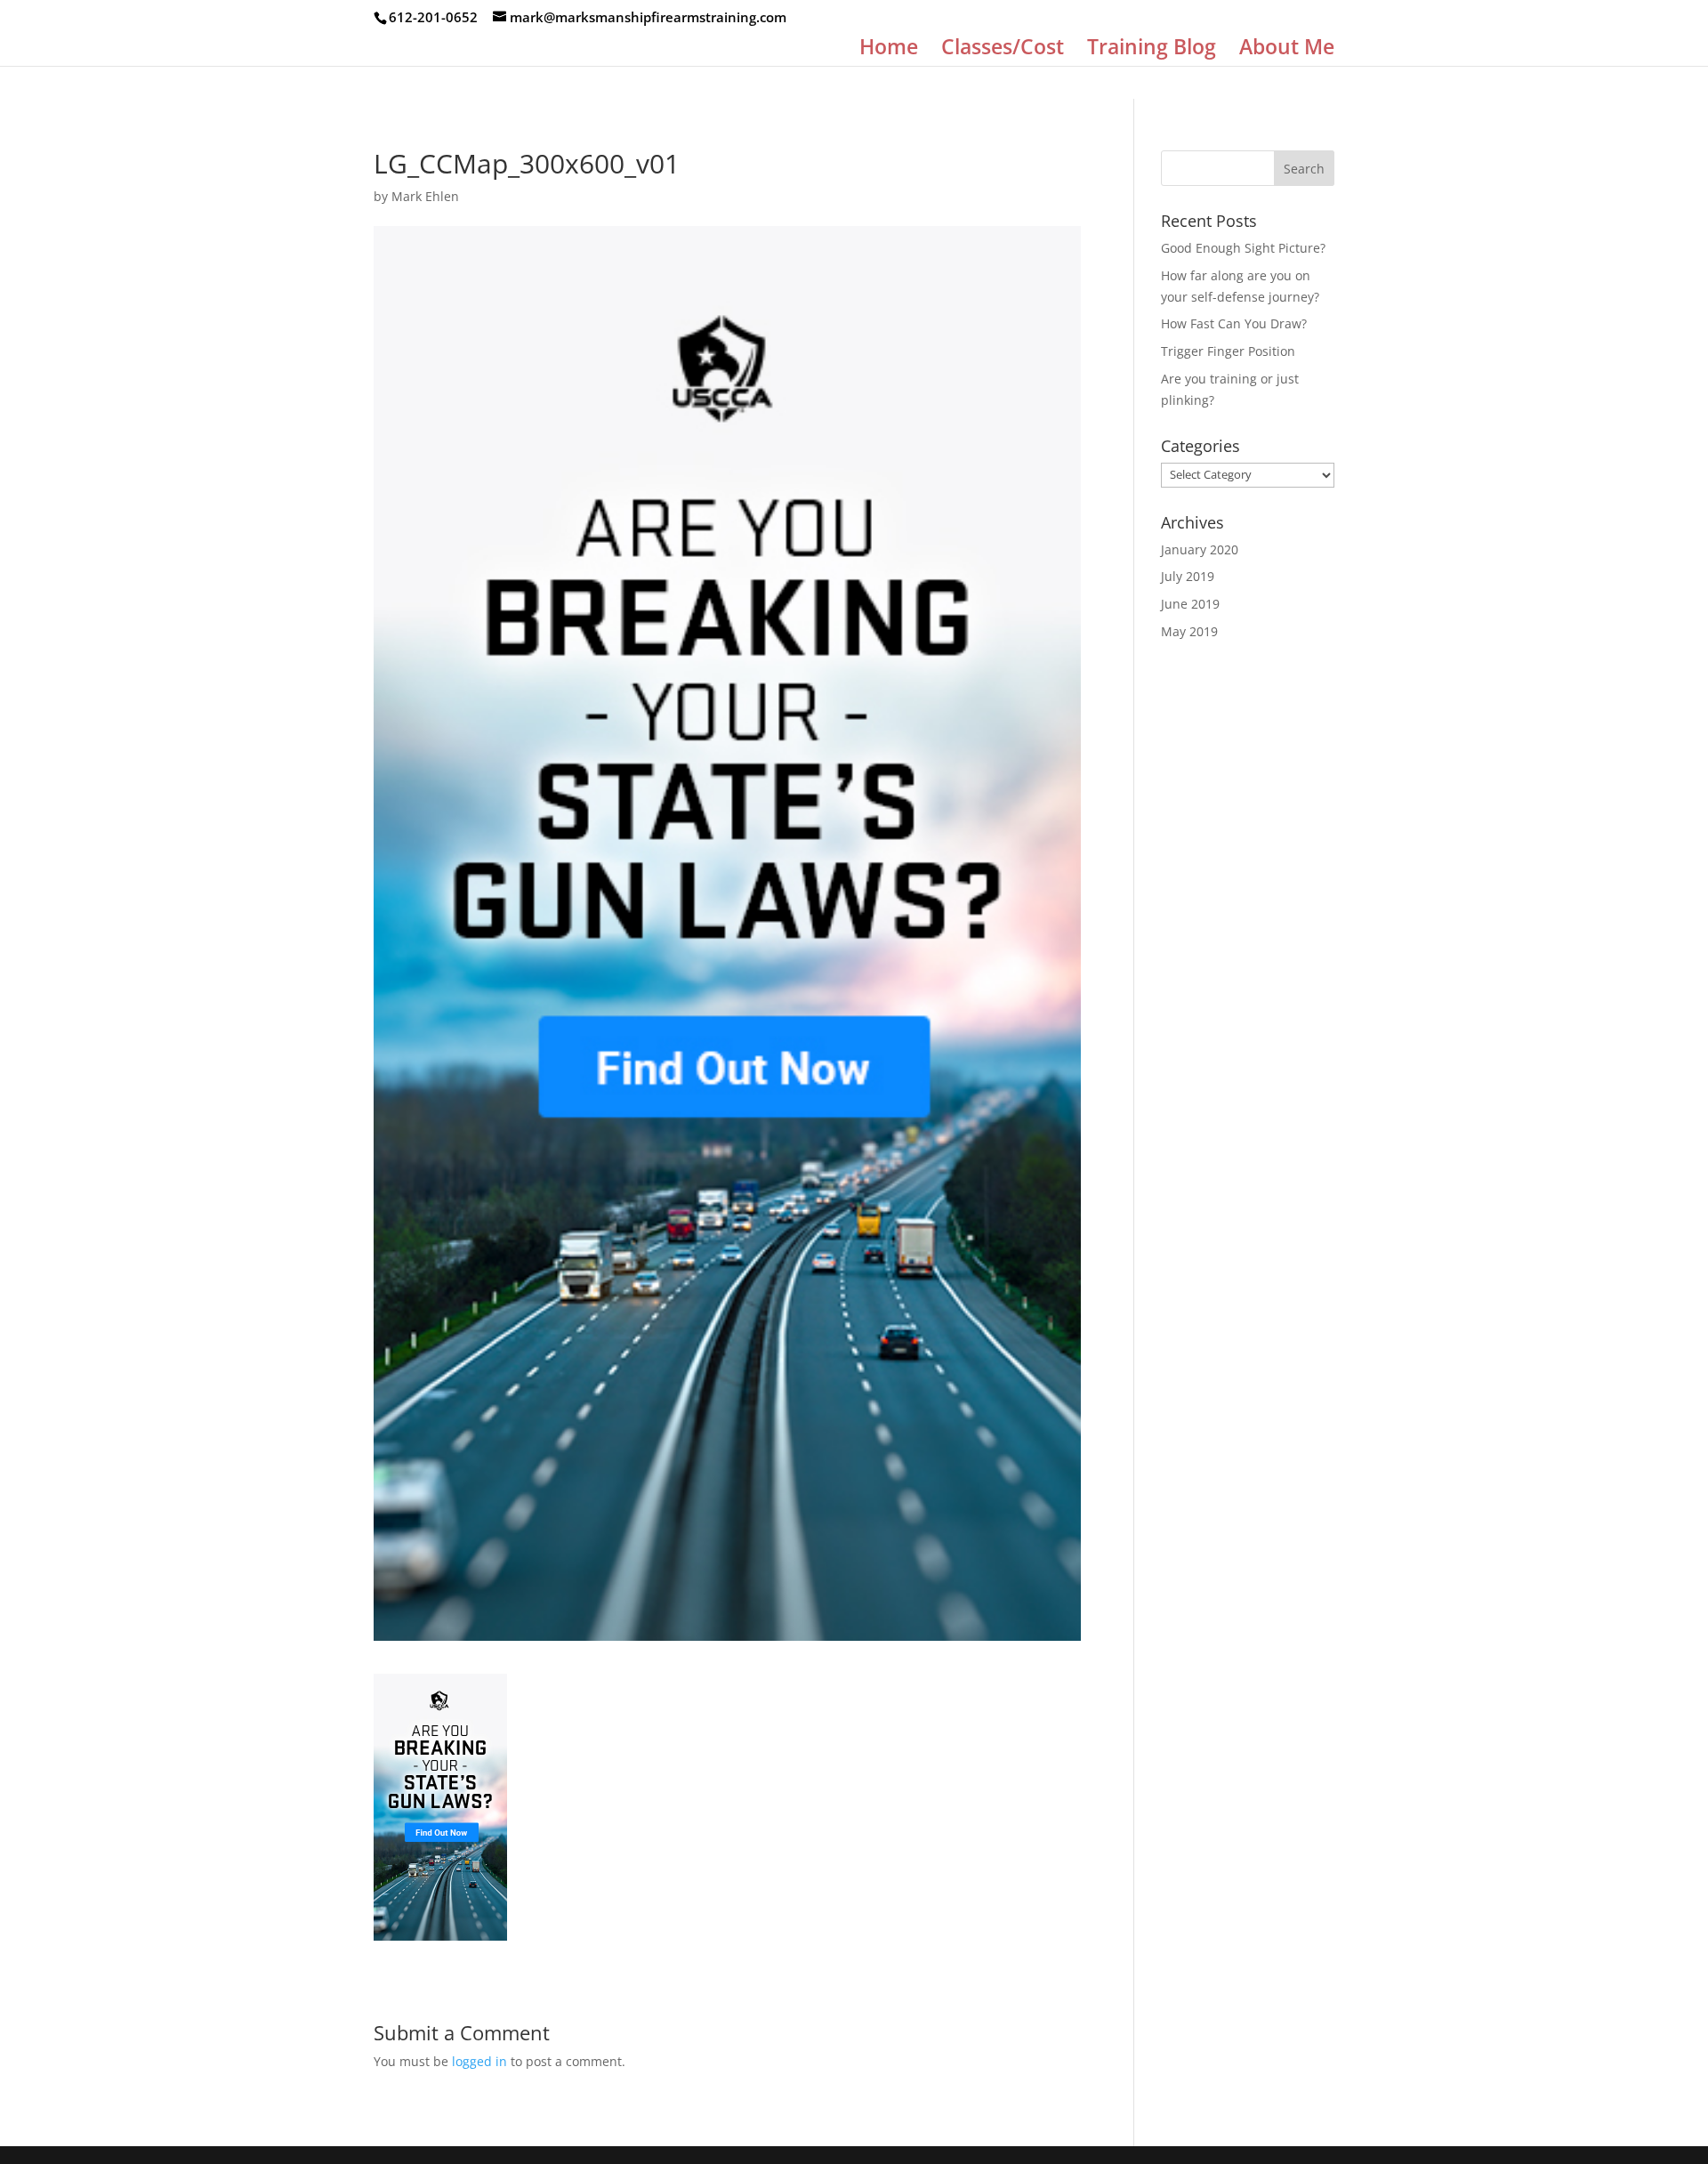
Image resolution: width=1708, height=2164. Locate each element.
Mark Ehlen (425, 196)
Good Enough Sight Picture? (1243, 248)
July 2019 (1188, 576)
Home (889, 50)
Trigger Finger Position (1228, 351)
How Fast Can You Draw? (1234, 323)
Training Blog (1152, 50)
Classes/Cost (1003, 50)
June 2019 (1190, 604)
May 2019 (1189, 631)
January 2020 (1200, 549)
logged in (479, 2061)
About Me (1287, 50)
